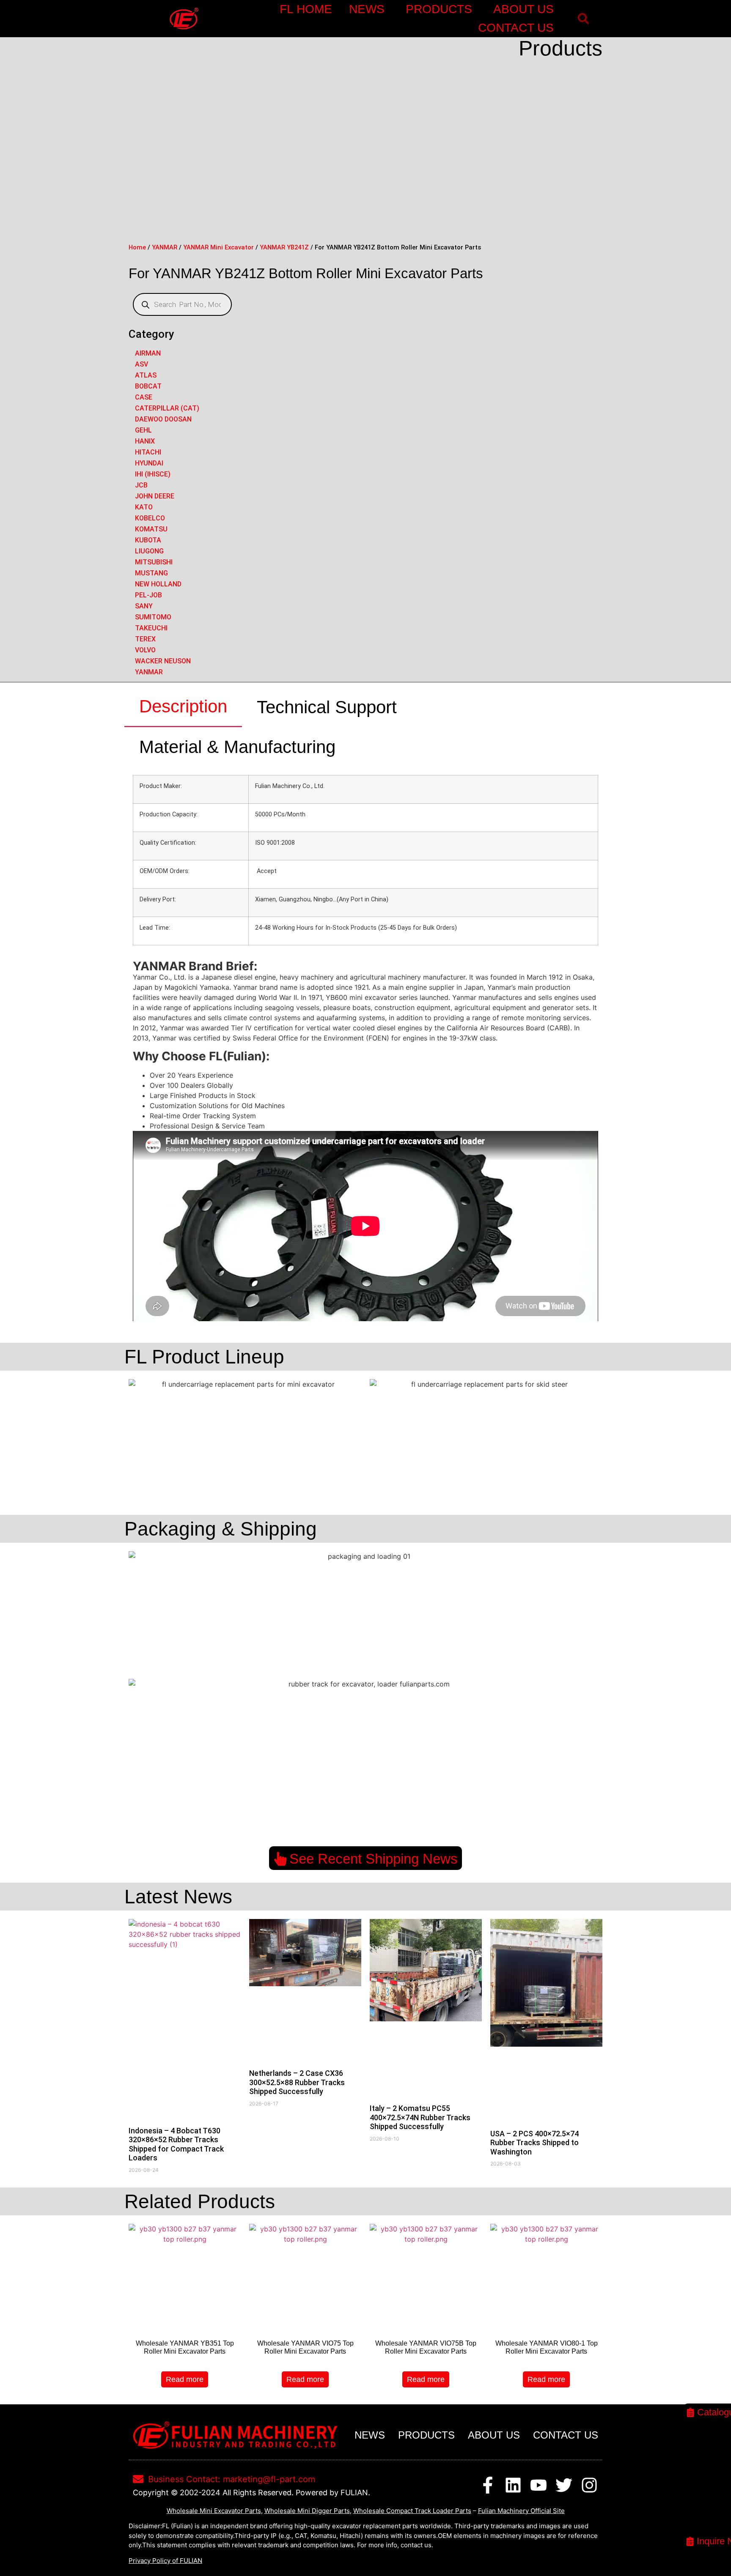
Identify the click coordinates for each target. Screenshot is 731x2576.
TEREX (145, 639)
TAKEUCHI (151, 628)
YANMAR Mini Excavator (218, 247)
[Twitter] (564, 2485)
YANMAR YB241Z (284, 247)
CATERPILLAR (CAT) (167, 408)
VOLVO (145, 650)
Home (137, 247)
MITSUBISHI (154, 562)
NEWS (367, 9)
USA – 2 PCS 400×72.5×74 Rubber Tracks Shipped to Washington (535, 2143)
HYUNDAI (149, 463)
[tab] (183, 707)
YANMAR (165, 247)
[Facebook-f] (488, 2485)
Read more (185, 2379)
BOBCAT (148, 386)
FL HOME (306, 9)
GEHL (143, 430)
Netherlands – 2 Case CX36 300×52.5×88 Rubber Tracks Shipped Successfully (297, 2082)
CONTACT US (516, 28)
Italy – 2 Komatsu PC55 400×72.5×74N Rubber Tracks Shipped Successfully (420, 2117)
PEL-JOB (148, 595)
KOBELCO (150, 518)
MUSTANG (151, 573)
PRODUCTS (439, 9)
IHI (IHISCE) (153, 474)
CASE (144, 397)
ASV (142, 364)
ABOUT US (524, 9)
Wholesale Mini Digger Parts (307, 2511)
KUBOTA (148, 540)
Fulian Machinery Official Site (521, 2511)
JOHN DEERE (155, 496)
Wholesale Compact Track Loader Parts (412, 2511)
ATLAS (146, 375)
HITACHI (148, 452)
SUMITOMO (153, 617)
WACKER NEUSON (163, 661)
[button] (583, 19)
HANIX (145, 441)
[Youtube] (539, 2485)
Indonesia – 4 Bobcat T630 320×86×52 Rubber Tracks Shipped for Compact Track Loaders (176, 2144)
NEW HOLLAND (158, 584)
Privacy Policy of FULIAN (165, 2561)
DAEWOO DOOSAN (163, 419)
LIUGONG (149, 551)
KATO (144, 507)
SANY (144, 606)
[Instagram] (589, 2485)
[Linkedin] (513, 2485)
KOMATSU (151, 529)
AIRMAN (148, 353)
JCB (141, 485)
